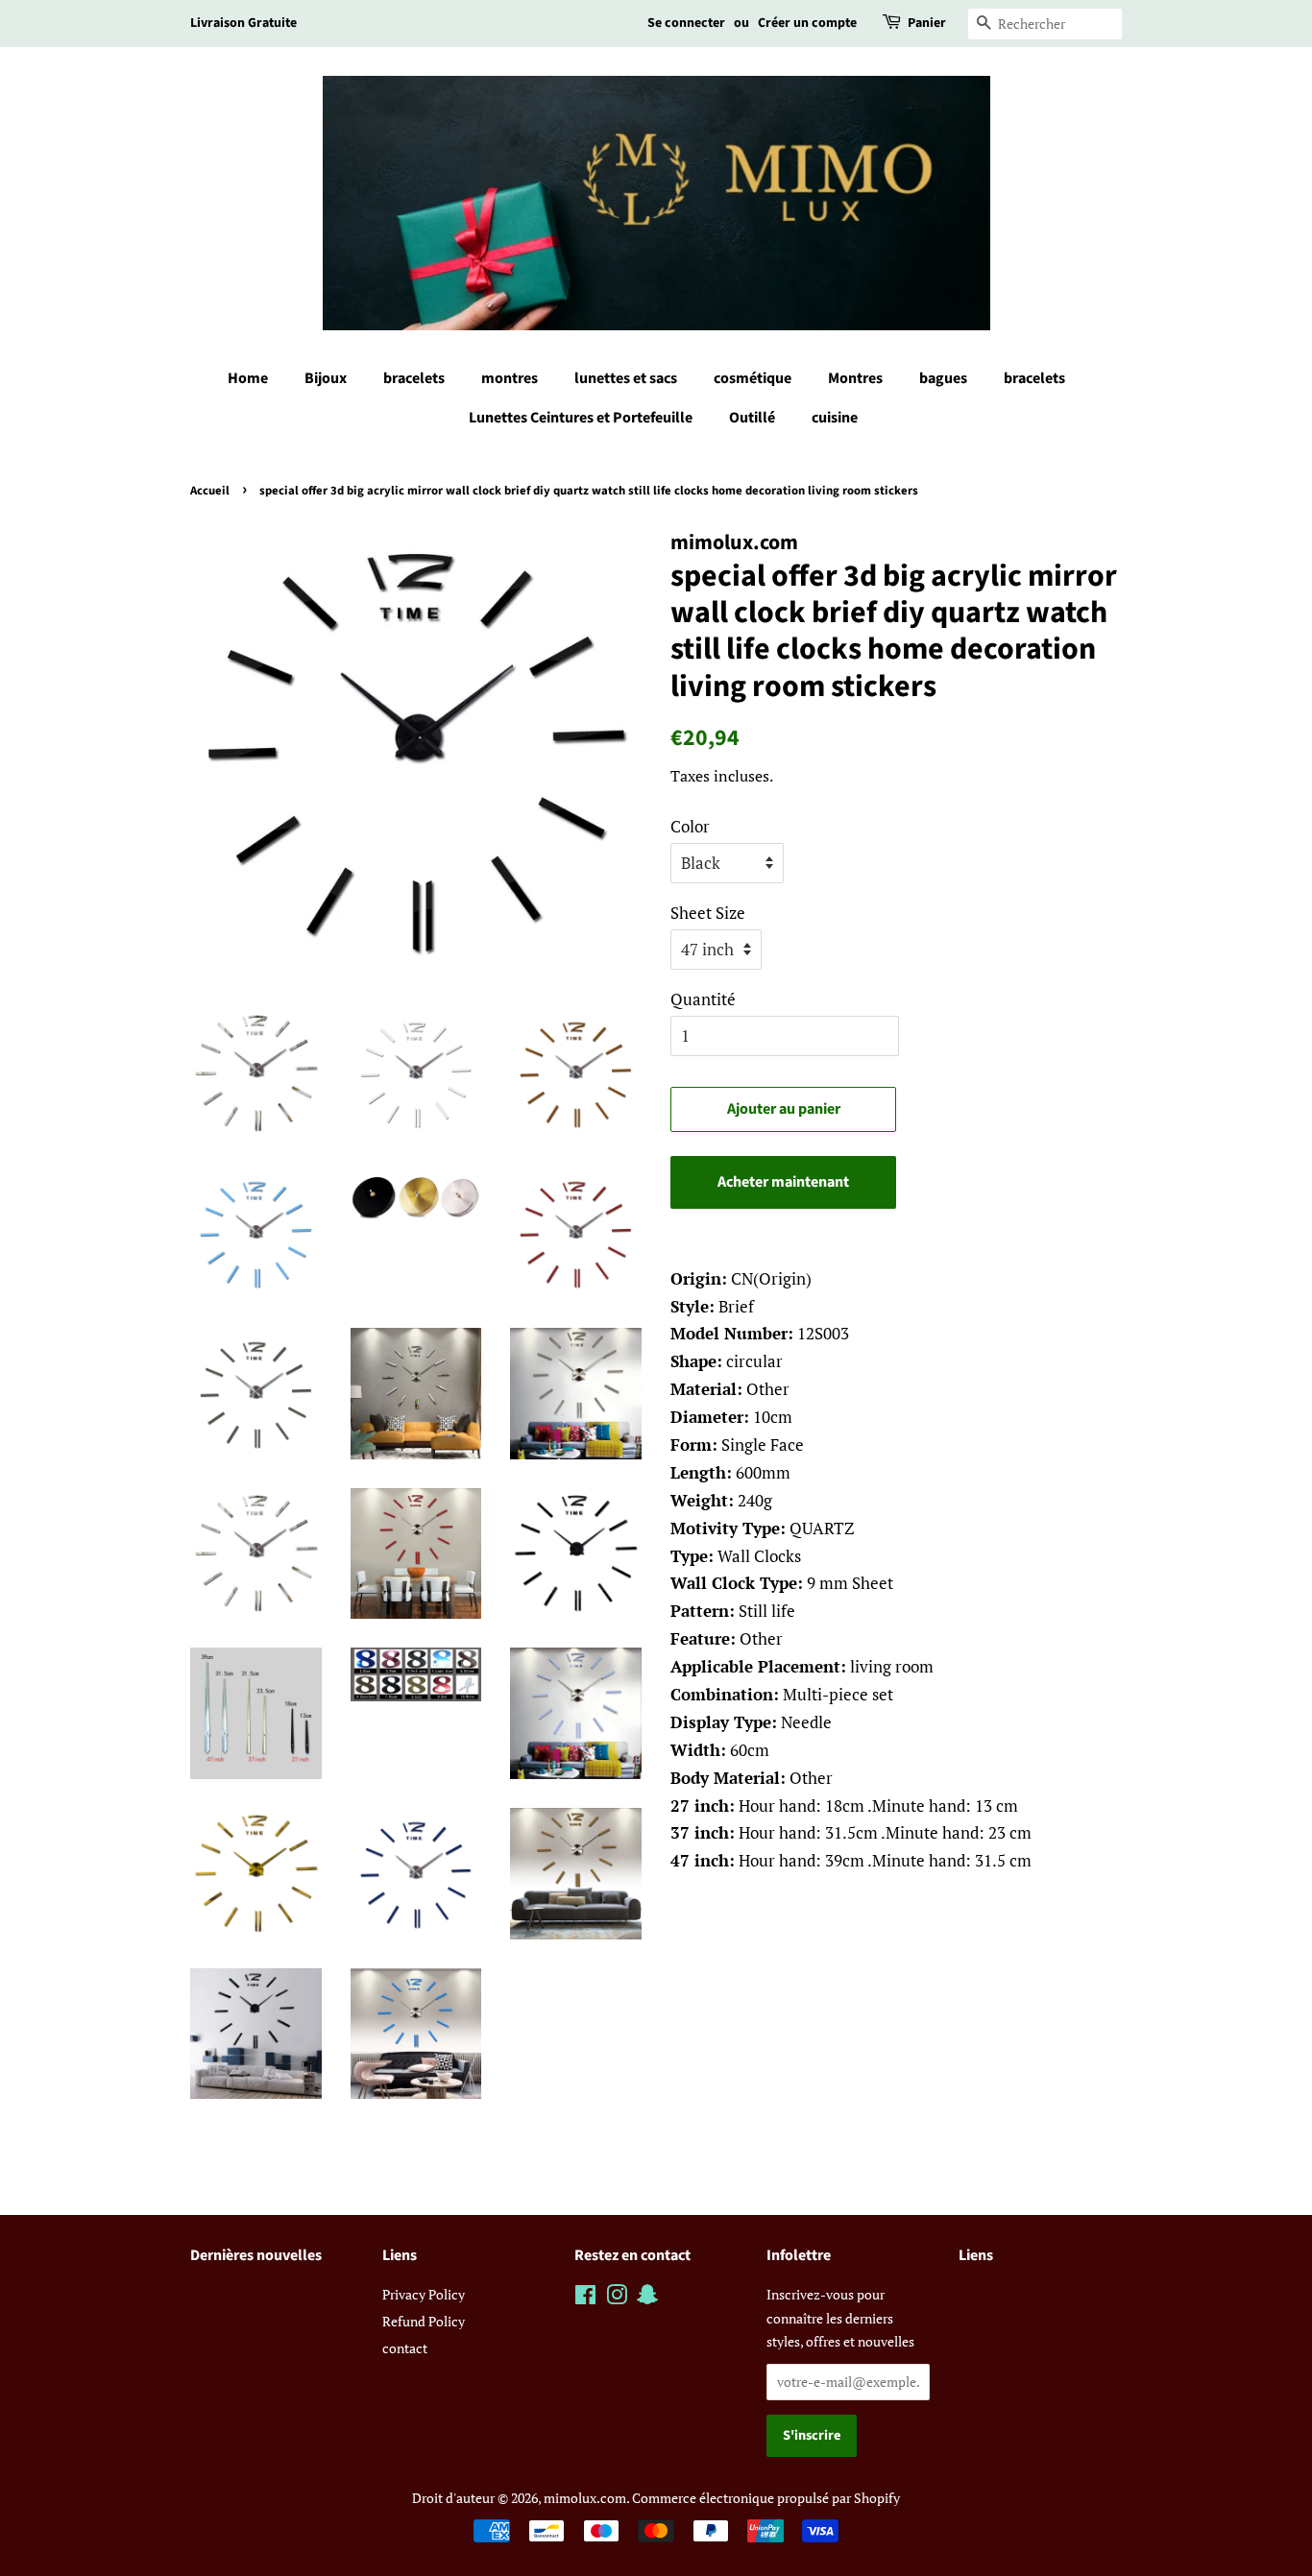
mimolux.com (585, 2498)
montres (510, 378)
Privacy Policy (424, 2294)
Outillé (752, 418)
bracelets (414, 378)
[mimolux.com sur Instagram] (617, 2298)
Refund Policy (424, 2321)
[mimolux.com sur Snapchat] (647, 2298)
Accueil (210, 491)
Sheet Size (708, 913)
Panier (927, 23)
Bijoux (326, 378)
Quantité (703, 999)
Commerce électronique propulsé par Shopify (766, 2498)
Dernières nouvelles (256, 2255)
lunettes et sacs (626, 378)
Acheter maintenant (783, 1182)
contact (405, 2348)
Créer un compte (807, 23)
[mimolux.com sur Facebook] (585, 2298)
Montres (855, 378)
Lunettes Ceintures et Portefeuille (581, 418)
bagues (943, 378)
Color (690, 826)
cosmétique (753, 378)
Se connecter (686, 23)
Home (248, 378)
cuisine (835, 418)
